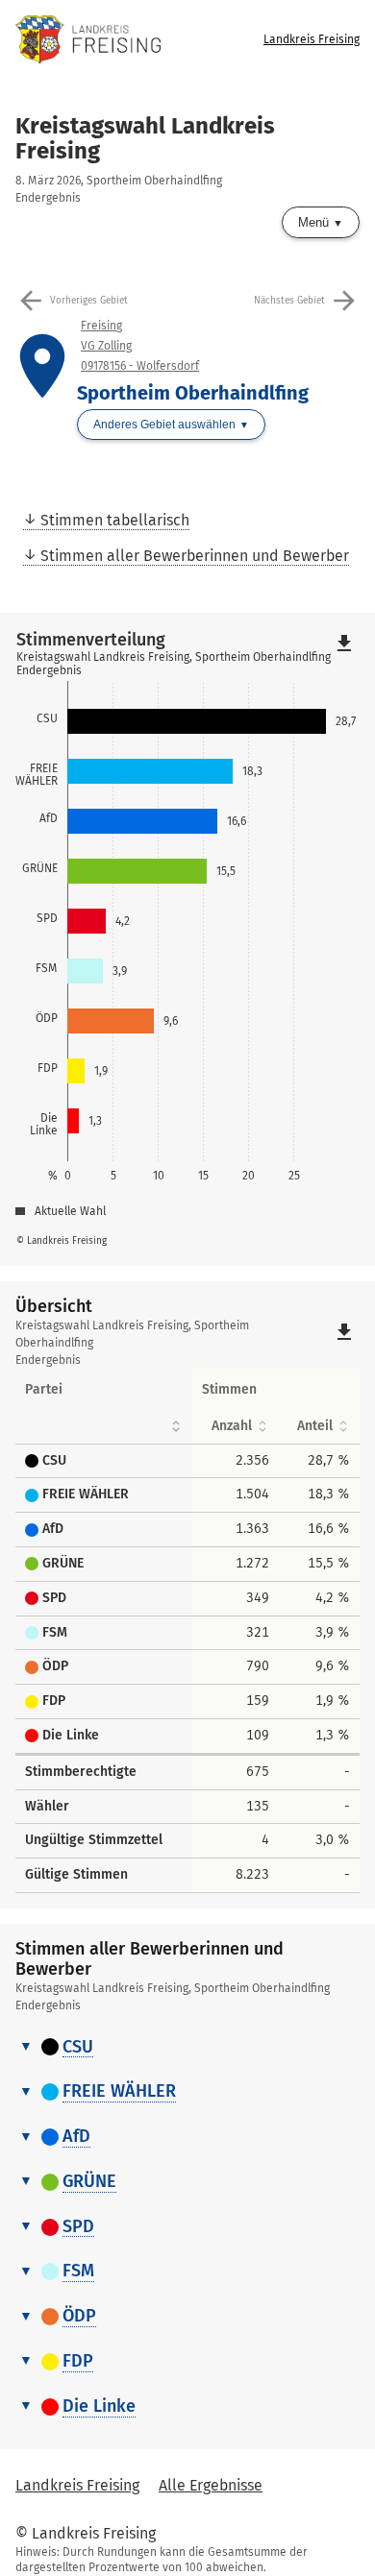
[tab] (187, 2048)
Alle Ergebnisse (211, 2485)
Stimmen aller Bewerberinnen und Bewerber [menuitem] (195, 556)
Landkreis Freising (312, 39)
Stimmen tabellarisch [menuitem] (115, 520)
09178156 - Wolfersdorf (140, 366)
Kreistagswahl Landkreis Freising (145, 138)
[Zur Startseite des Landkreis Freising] (105, 39)
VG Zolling (106, 346)
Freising (101, 326)
